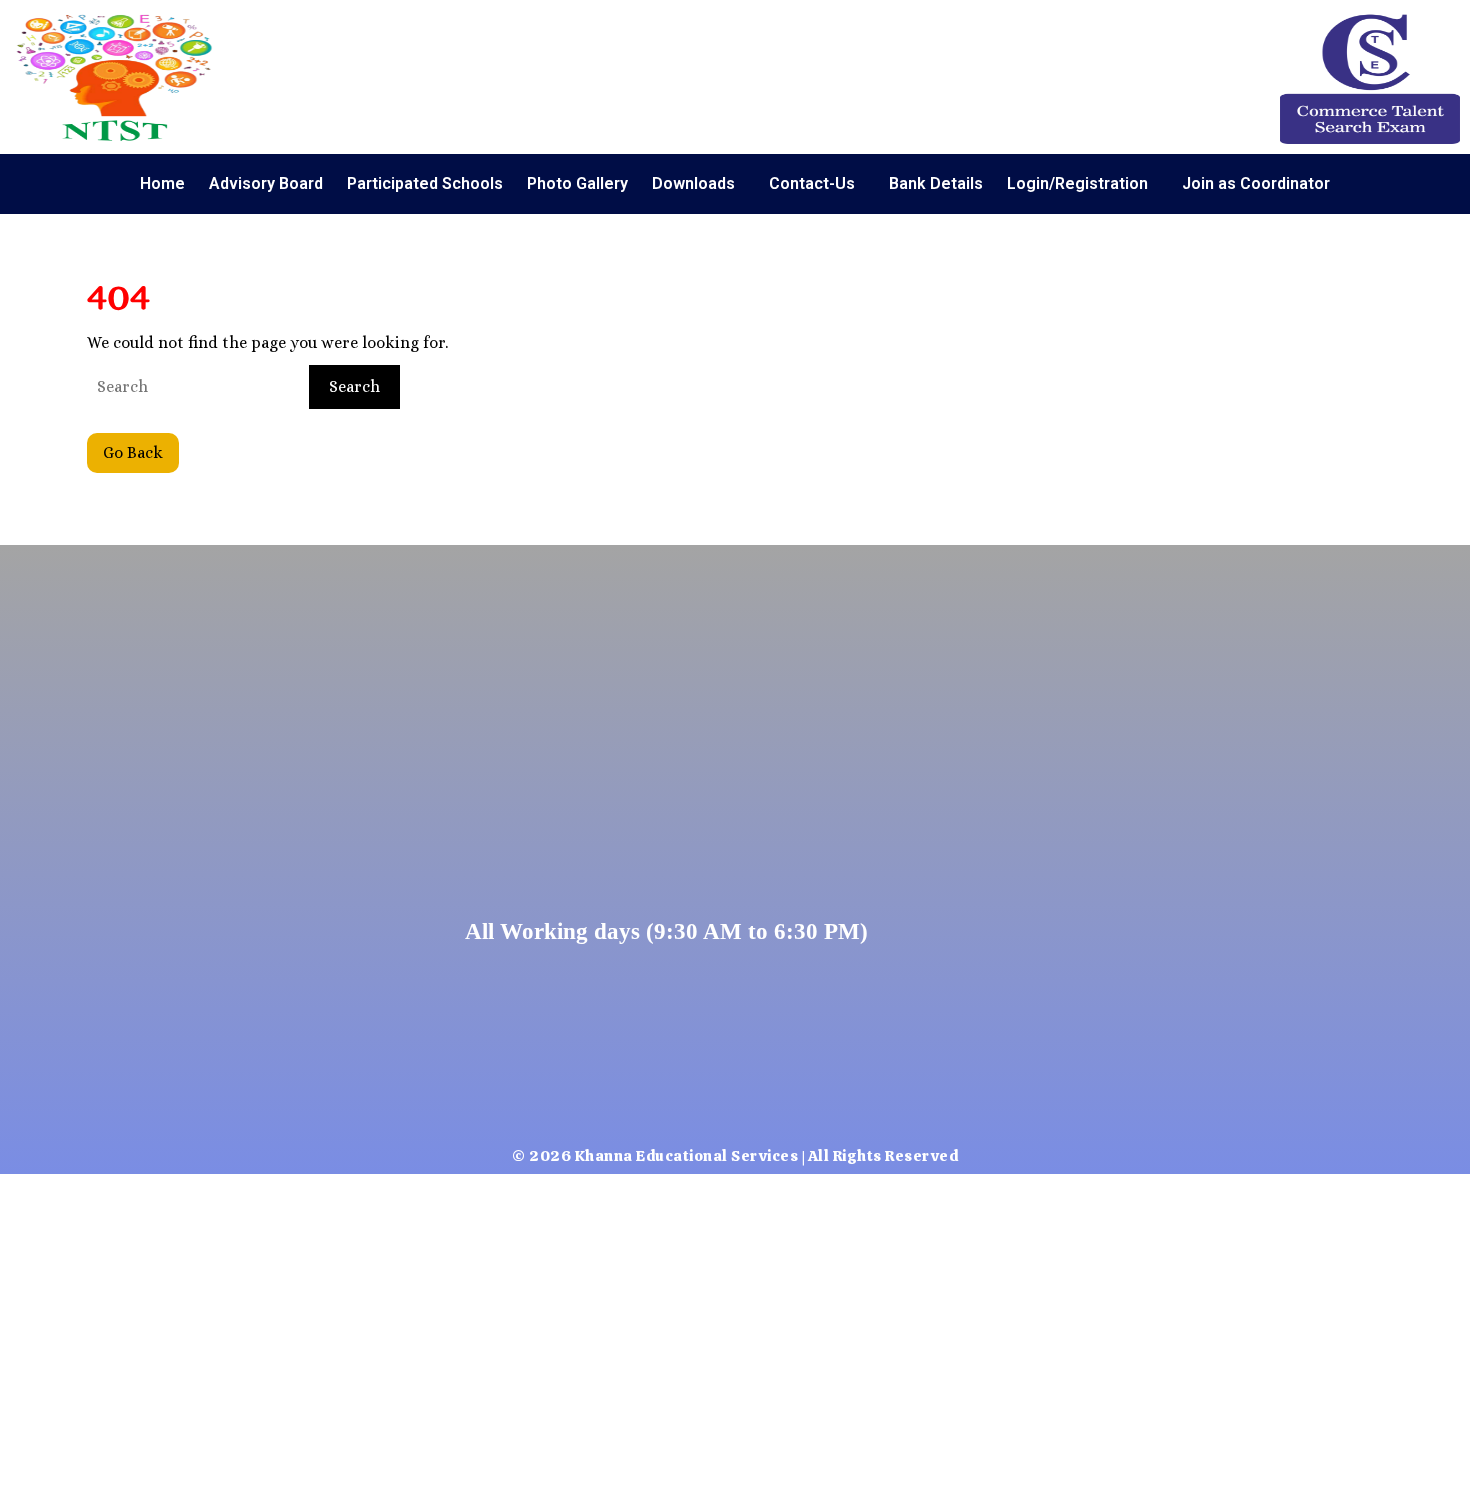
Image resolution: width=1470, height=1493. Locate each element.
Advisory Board (266, 183)
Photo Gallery (577, 183)
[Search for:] (196, 387)
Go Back (141, 447)
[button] (698, 184)
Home (162, 183)
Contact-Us (812, 183)
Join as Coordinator (1256, 183)
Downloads (693, 183)
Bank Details (936, 183)
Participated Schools (425, 183)
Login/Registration (1077, 183)
